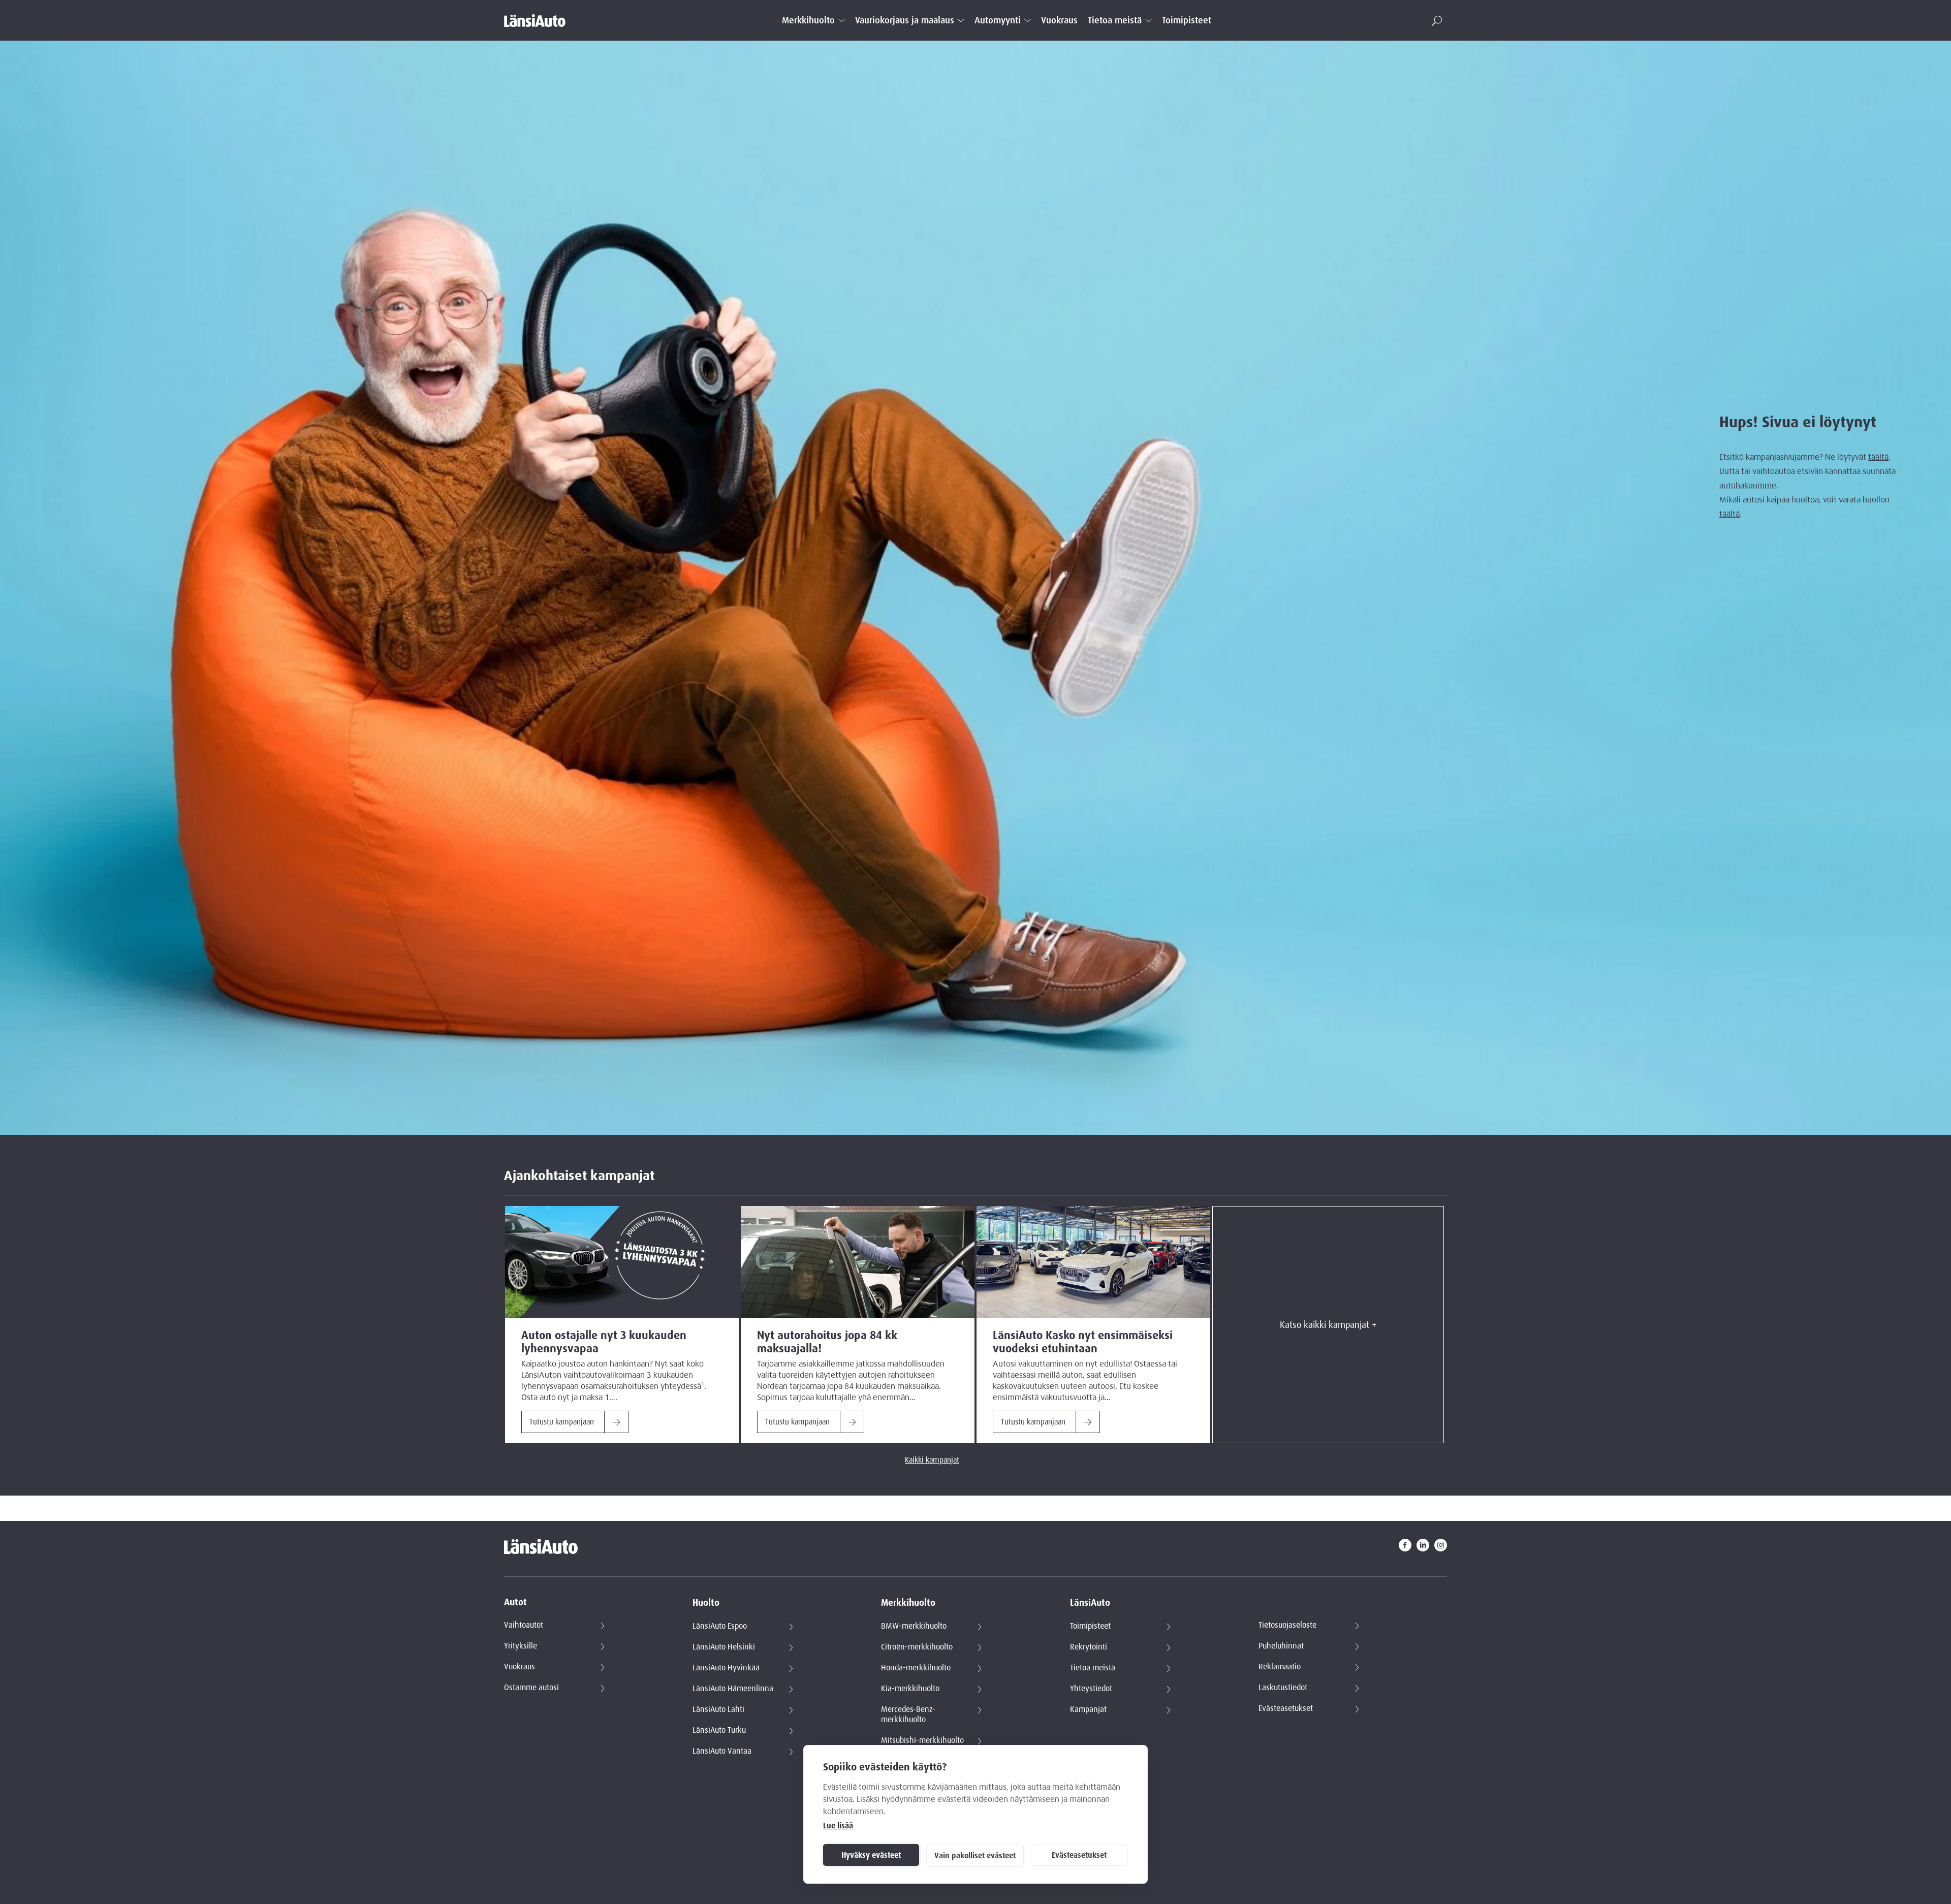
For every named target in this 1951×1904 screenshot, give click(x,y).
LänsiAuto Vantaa (722, 1751)
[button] (1437, 21)
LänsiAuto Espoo (720, 1626)
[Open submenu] (842, 20)
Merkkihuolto (808, 21)
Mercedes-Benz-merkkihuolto (908, 1715)
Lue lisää (838, 1826)
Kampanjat (1088, 1709)
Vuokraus (1059, 21)
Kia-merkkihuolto (910, 1689)
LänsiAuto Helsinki (724, 1647)
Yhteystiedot (1091, 1689)
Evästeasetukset (1079, 1855)
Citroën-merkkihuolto (917, 1647)
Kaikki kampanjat (932, 1460)
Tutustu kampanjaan (562, 1422)
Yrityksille (521, 1646)
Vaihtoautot (524, 1625)
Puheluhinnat (1281, 1646)
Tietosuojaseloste (1287, 1625)
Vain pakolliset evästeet (975, 1856)
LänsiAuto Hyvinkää (726, 1668)
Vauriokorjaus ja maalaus (905, 21)
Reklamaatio (1280, 1667)
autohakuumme (1748, 486)
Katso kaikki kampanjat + (1328, 1325)
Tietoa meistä (1115, 21)
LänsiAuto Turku (719, 1730)
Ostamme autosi (531, 1688)
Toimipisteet (1187, 21)
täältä (1878, 457)
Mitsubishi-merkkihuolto (922, 1740)
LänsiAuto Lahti (718, 1709)
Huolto (706, 1603)
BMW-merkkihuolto (914, 1626)
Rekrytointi (1089, 1647)
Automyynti (998, 21)
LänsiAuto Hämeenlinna (733, 1689)
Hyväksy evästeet (871, 1855)
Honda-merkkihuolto (916, 1668)
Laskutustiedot (1283, 1688)
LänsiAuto (1090, 1603)
